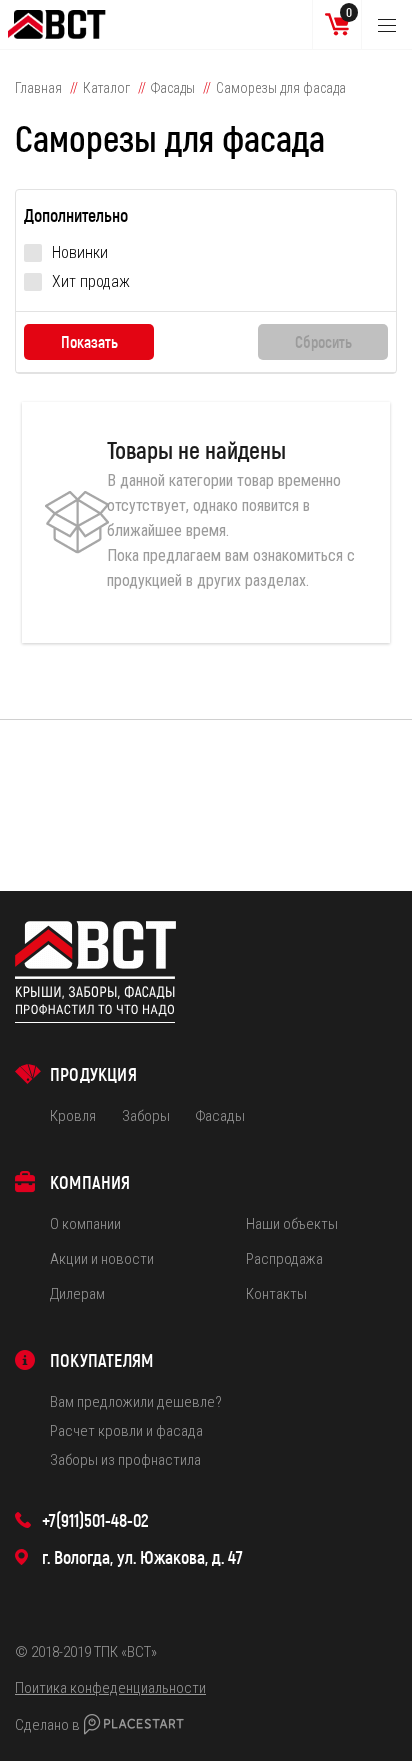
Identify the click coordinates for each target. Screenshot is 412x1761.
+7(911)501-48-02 (95, 1520)
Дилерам (77, 1294)
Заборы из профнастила (125, 1460)
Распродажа (284, 1259)
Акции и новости (102, 1259)
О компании (85, 1224)
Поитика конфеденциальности (110, 1688)
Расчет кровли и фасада (126, 1431)
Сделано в (47, 1725)
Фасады (173, 88)
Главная (38, 88)
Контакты (276, 1294)
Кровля (73, 1116)
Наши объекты (292, 1224)
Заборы (146, 1116)
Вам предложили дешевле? (136, 1402)
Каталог (106, 88)
